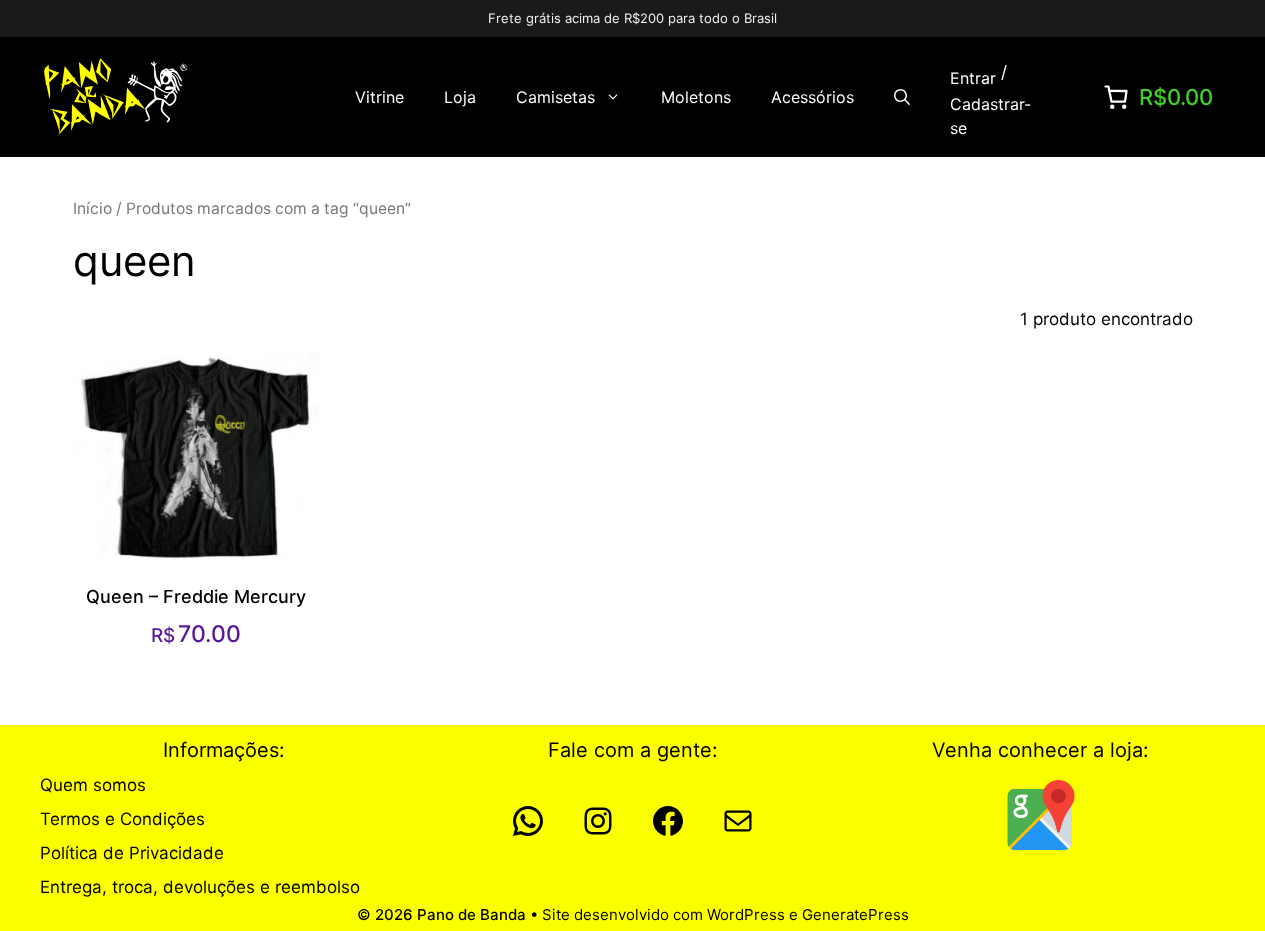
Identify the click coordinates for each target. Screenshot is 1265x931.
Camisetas (555, 97)
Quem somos (93, 785)
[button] (902, 97)
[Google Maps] (1041, 815)
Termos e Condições (122, 819)
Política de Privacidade (132, 853)
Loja (460, 97)
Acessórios (812, 97)
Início (92, 208)
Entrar (973, 78)
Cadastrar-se (990, 116)
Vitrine (379, 97)
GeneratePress (855, 914)
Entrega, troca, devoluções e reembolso (200, 887)
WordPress (746, 914)
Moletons (696, 97)
